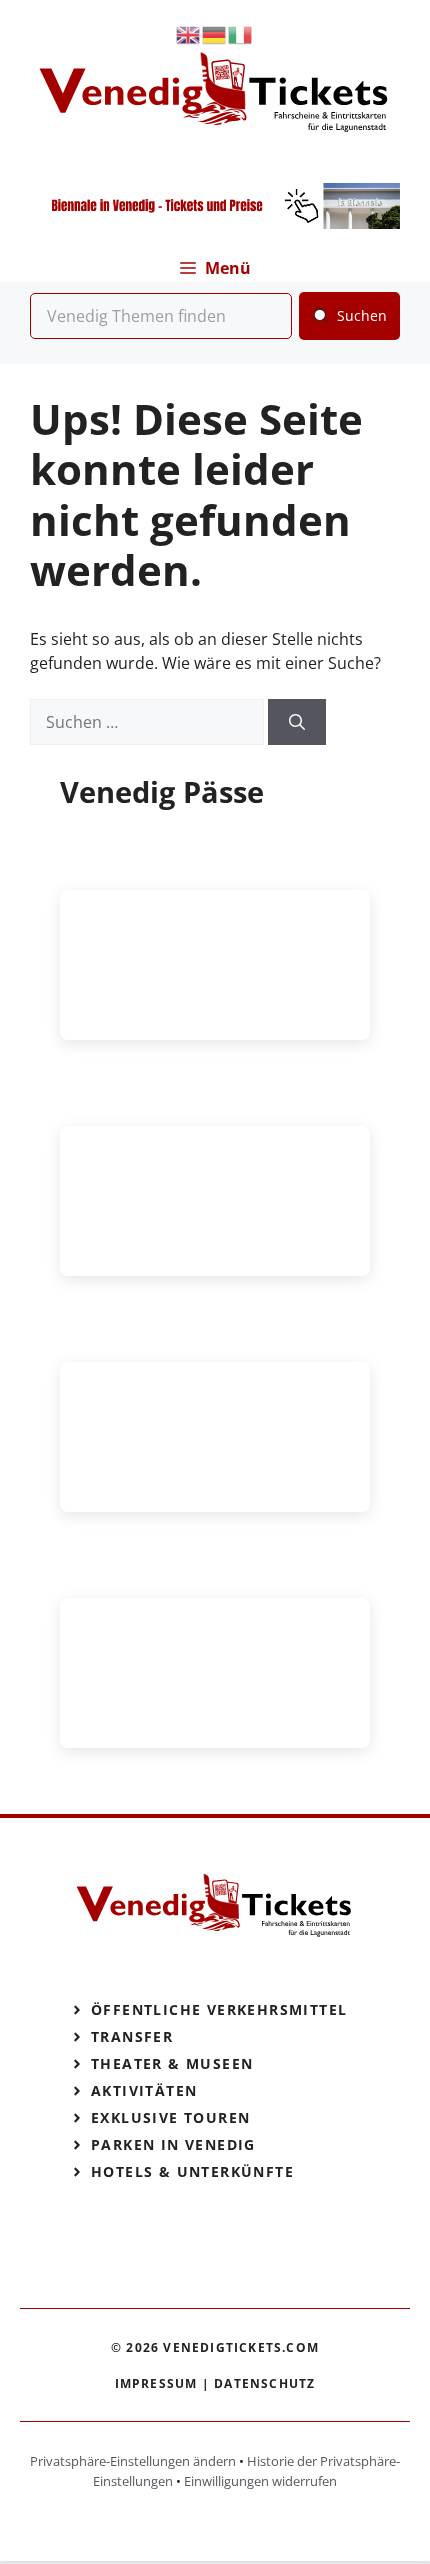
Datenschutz (264, 2383)
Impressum (156, 2383)
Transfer (132, 2036)
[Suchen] (297, 722)
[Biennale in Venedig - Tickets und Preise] (215, 223)
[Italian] (241, 33)
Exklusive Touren (170, 2117)
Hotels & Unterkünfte (192, 2171)
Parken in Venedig (173, 2144)
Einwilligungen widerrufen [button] (260, 2481)
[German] (215, 33)
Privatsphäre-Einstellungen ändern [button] (133, 2461)
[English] (189, 33)
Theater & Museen (172, 2063)
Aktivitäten (144, 2090)
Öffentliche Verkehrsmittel (219, 2009)
